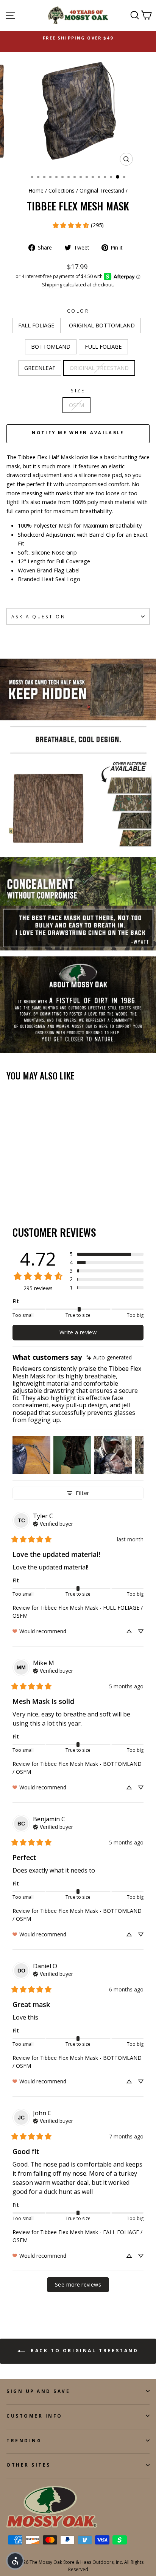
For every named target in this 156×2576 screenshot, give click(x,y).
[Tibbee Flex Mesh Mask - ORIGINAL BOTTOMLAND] (19, 1188)
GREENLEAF (40, 368)
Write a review (78, 1332)
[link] (78, 225)
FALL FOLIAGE (36, 325)
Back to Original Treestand (83, 2351)
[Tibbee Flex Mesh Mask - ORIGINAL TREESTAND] (54, 1188)
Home (36, 190)
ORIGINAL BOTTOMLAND (102, 325)
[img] (109, 1358)
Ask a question (38, 616)
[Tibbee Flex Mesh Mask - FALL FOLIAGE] (11, 1188)
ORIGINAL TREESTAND (99, 368)
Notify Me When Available (78, 432)
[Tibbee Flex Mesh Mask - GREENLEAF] (46, 1188)
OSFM (76, 405)
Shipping (52, 285)
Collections (62, 190)
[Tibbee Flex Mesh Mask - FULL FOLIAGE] (37, 1188)
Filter (82, 1493)
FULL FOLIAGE (103, 346)
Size (78, 390)
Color (78, 311)
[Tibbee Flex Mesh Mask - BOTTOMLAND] (28, 1188)
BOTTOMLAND (51, 346)
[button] (107, 1254)
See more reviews (78, 2284)
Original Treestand (102, 190)
